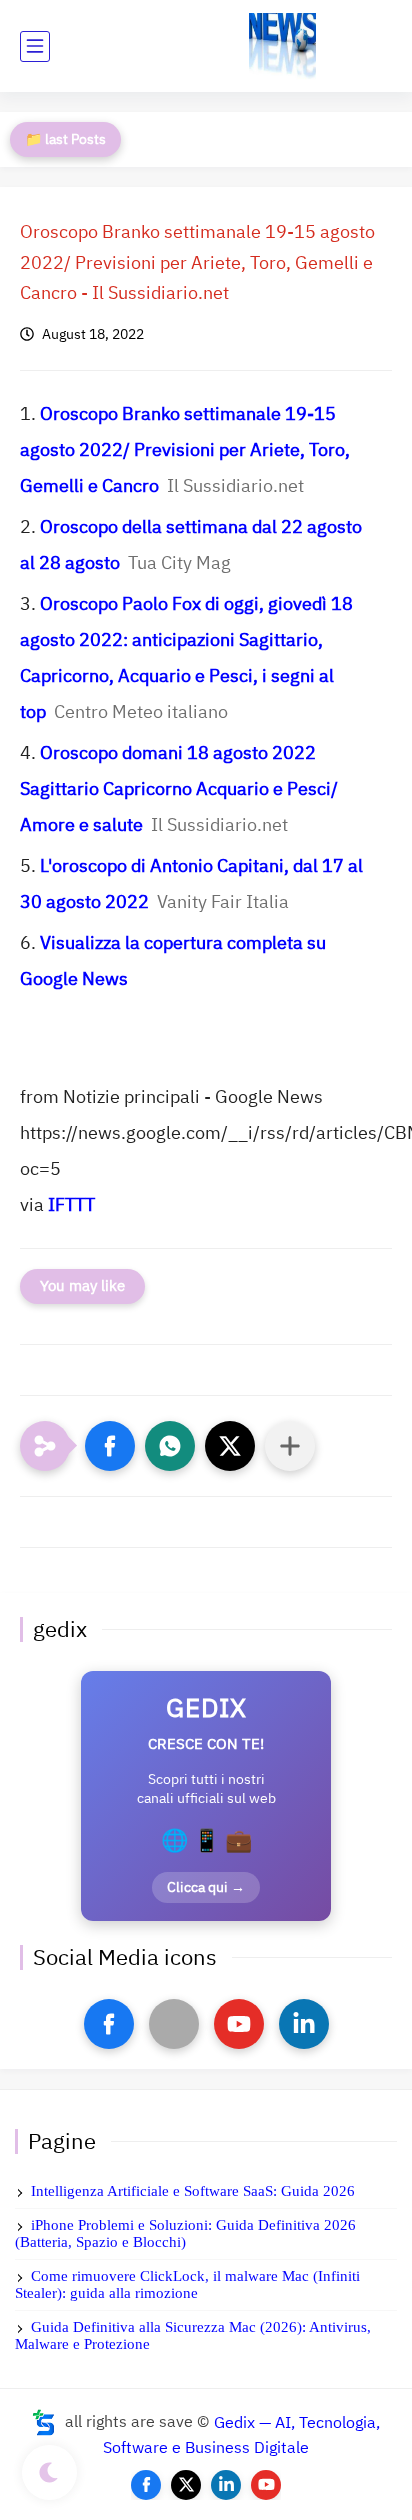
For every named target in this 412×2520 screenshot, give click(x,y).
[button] (110, 1446)
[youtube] (239, 2024)
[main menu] (35, 46)
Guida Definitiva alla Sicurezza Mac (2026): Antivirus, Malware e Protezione (193, 2335)
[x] (174, 2024)
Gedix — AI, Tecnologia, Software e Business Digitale (241, 2435)
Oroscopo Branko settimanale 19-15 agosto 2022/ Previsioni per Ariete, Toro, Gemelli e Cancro (185, 449)
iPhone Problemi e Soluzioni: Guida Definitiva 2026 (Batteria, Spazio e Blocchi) (185, 2233)
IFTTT (71, 1204)
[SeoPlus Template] (44, 2422)
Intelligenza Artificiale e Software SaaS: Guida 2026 (193, 2191)
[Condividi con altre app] (290, 1446)
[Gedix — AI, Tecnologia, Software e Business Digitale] (282, 46)
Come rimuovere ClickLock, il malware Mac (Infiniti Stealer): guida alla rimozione (187, 2284)
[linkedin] (304, 2024)
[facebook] (109, 2024)
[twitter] (186, 2485)
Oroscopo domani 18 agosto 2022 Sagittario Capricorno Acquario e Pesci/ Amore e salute (179, 788)
